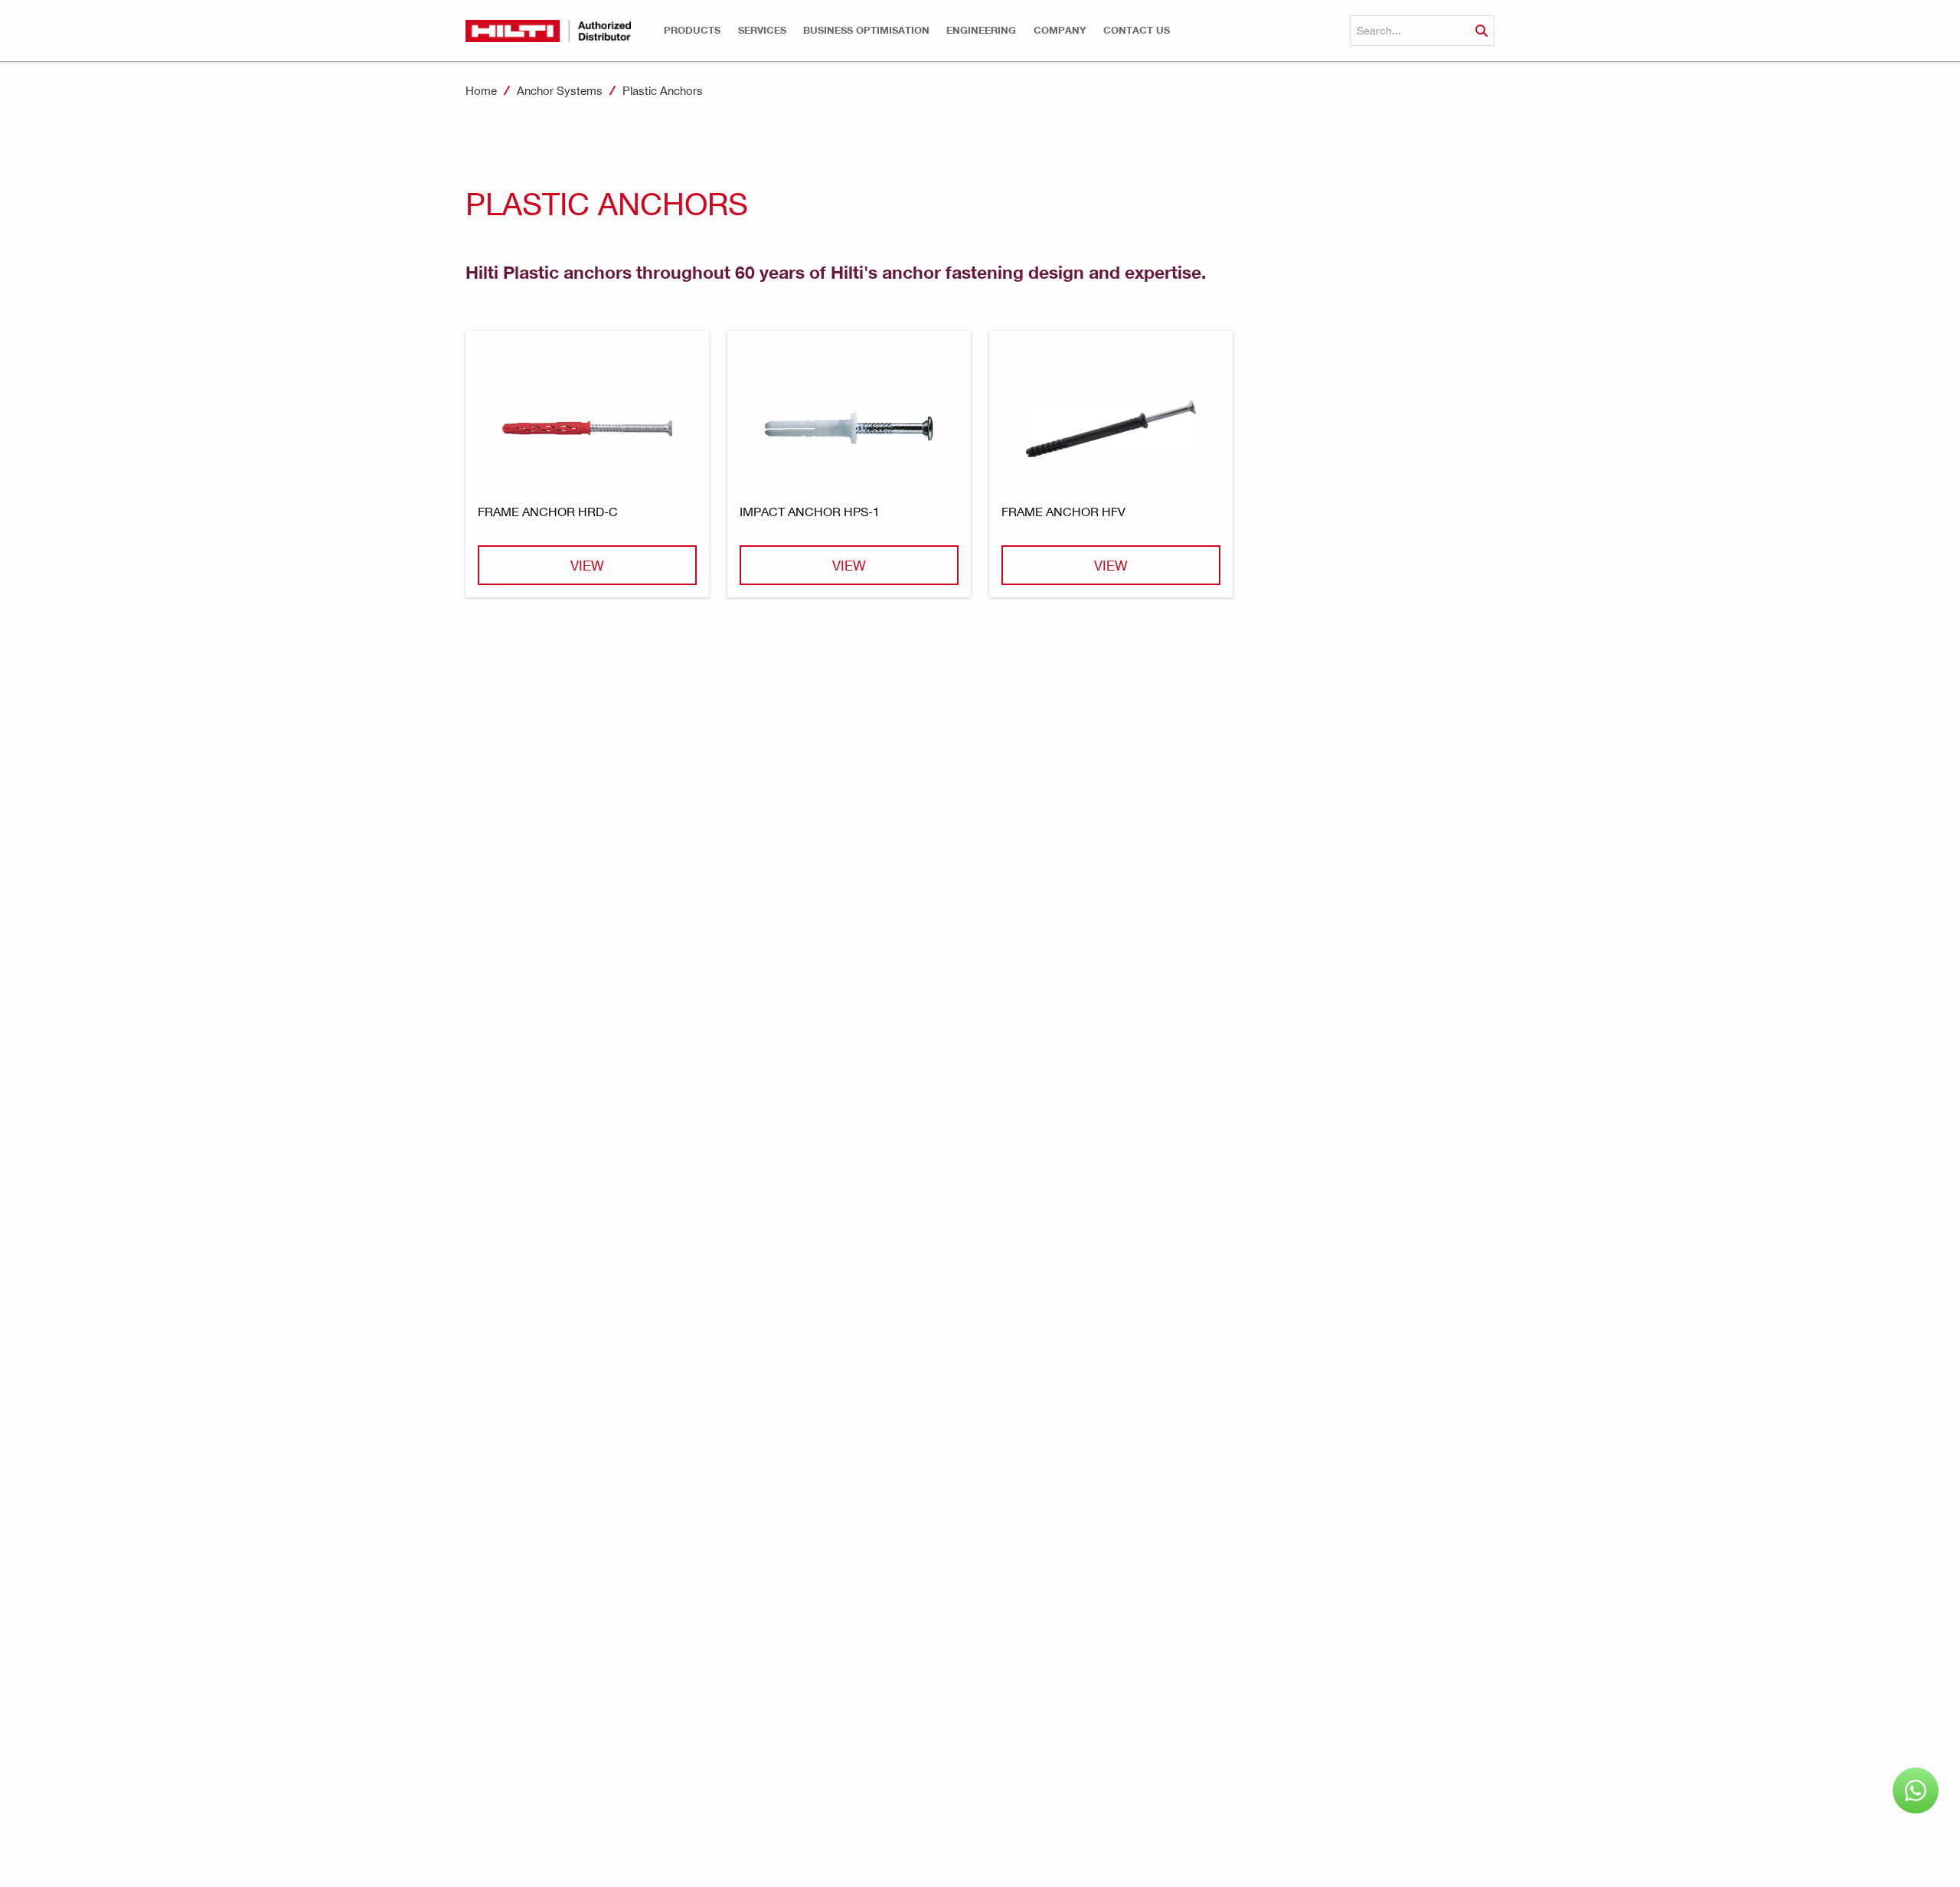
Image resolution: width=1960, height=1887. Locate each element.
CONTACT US (1137, 30)
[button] (692, 30)
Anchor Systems (560, 90)
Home (481, 90)
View (587, 565)
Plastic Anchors (663, 90)
